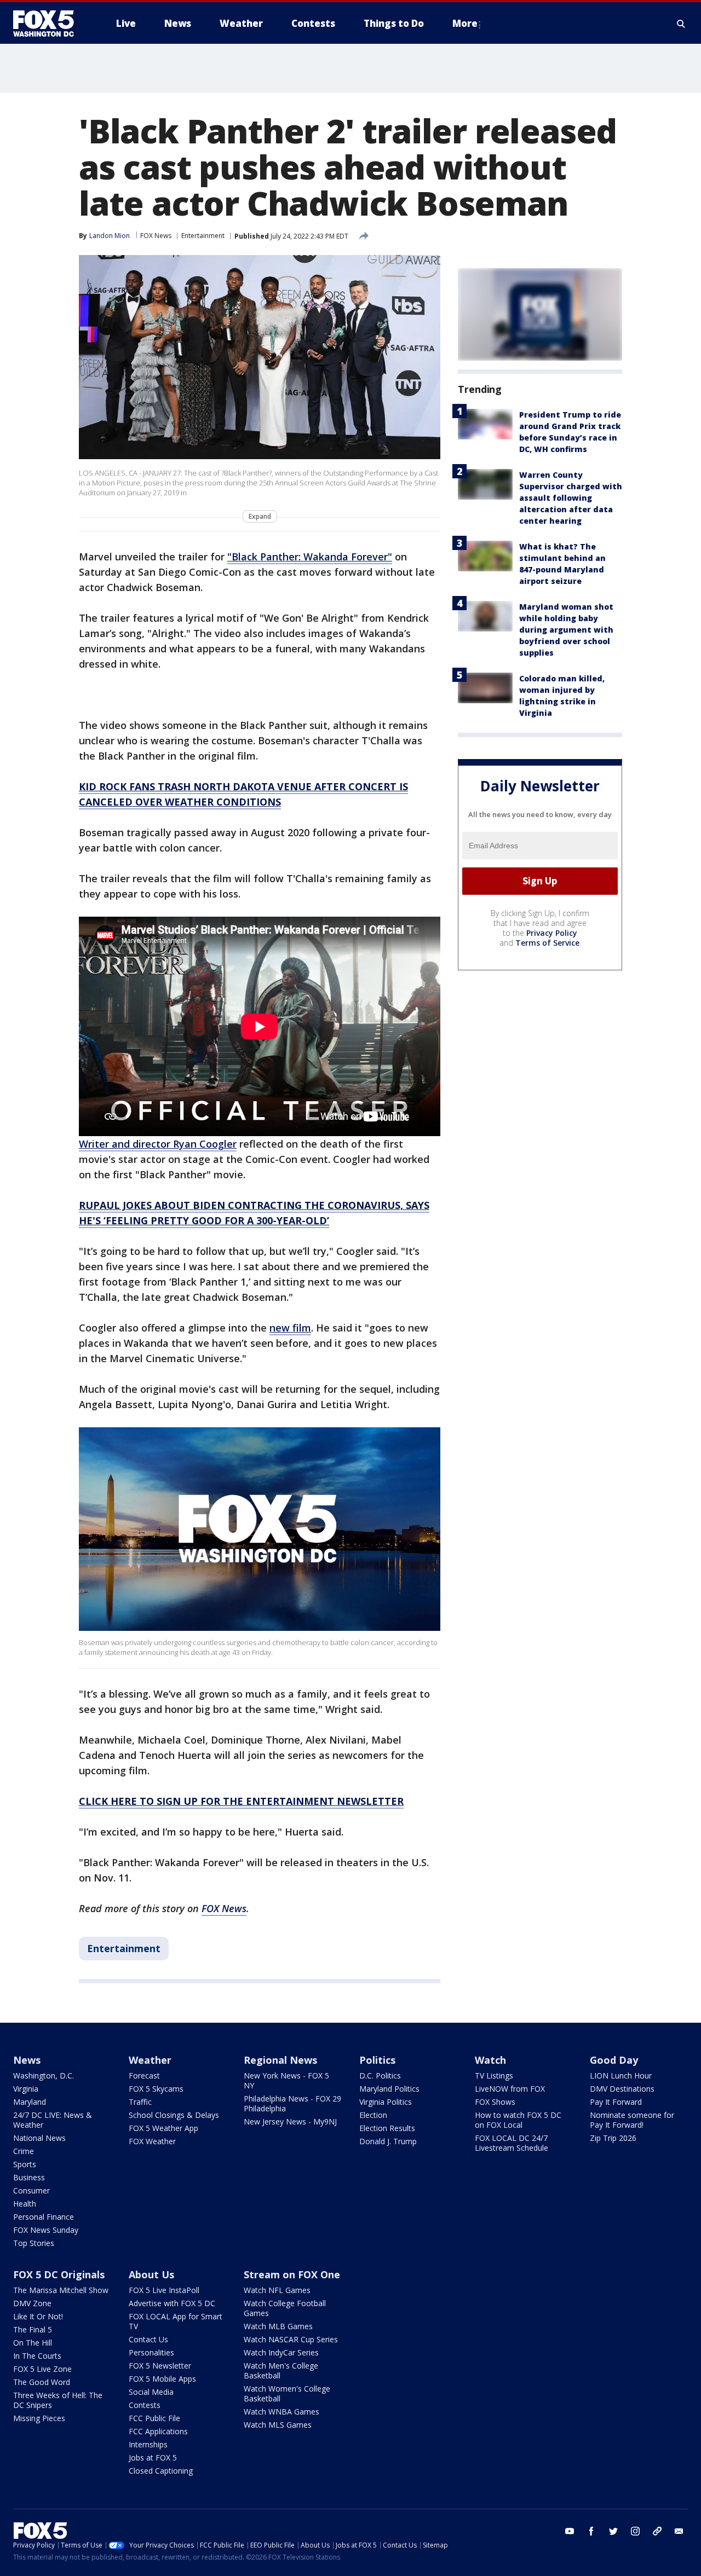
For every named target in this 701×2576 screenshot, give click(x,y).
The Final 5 (33, 2329)
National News (39, 2138)
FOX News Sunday (46, 2230)
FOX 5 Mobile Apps (162, 2379)
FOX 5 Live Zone (42, 2369)
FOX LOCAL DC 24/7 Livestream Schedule (512, 2143)
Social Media (151, 2392)
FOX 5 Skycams (156, 2089)
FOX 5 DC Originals (59, 2274)
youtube (570, 2531)
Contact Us (148, 2339)
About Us (151, 2274)
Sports (25, 2164)
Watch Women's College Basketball (287, 2393)
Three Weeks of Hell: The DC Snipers (58, 2400)
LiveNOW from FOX (510, 2089)
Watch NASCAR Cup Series (291, 2339)
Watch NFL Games (277, 2290)
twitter (613, 2531)
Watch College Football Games (285, 2308)
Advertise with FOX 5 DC (172, 2303)
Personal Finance (44, 2217)
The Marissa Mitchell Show (61, 2290)
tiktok (657, 2531)
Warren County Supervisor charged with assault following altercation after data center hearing (571, 498)
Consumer (31, 2190)
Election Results (387, 2128)
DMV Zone (32, 2303)
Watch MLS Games (278, 2425)
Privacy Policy (552, 933)
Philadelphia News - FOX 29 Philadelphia (292, 2103)
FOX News (156, 236)
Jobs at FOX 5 (153, 2458)
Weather (150, 2060)
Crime (24, 2151)
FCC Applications (158, 2431)
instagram (635, 2531)
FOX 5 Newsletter (160, 2366)
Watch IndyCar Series (281, 2352)
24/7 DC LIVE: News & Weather (53, 2120)
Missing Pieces (39, 2418)
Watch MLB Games (278, 2326)
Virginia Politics (386, 2102)
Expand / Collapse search (681, 24)
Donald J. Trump (388, 2141)
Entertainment (203, 236)
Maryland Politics (389, 2089)
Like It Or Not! (38, 2316)
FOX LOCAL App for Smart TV (176, 2321)
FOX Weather (152, 2141)
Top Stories (34, 2243)
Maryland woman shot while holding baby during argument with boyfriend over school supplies (566, 630)
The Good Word (42, 2382)
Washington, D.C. (44, 2076)
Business (29, 2177)
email (679, 2531)
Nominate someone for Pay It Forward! (632, 2120)
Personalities (151, 2352)
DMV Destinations (622, 2089)
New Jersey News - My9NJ (290, 2121)
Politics (377, 2060)
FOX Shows (495, 2102)
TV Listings (494, 2076)
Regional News (280, 2060)
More (465, 23)
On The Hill (33, 2343)
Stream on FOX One (292, 2274)
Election (373, 2115)
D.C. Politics (380, 2076)
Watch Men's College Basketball (281, 2371)
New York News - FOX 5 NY (286, 2080)
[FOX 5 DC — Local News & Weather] (49, 24)
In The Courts (37, 2356)
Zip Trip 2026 (613, 2138)
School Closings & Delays (174, 2115)
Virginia (26, 2089)
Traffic (140, 2102)
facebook (591, 2531)
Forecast (144, 2076)
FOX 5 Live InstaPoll (164, 2290)
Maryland (30, 2102)
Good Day (614, 2060)
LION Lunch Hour (621, 2076)
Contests (145, 2405)
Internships (148, 2444)
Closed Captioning (161, 2471)
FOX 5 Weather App (163, 2128)
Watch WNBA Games (281, 2412)
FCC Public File (154, 2418)
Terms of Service (547, 943)
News (27, 2060)
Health (25, 2204)
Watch (490, 2060)
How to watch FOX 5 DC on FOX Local (518, 2120)
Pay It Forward (616, 2102)
